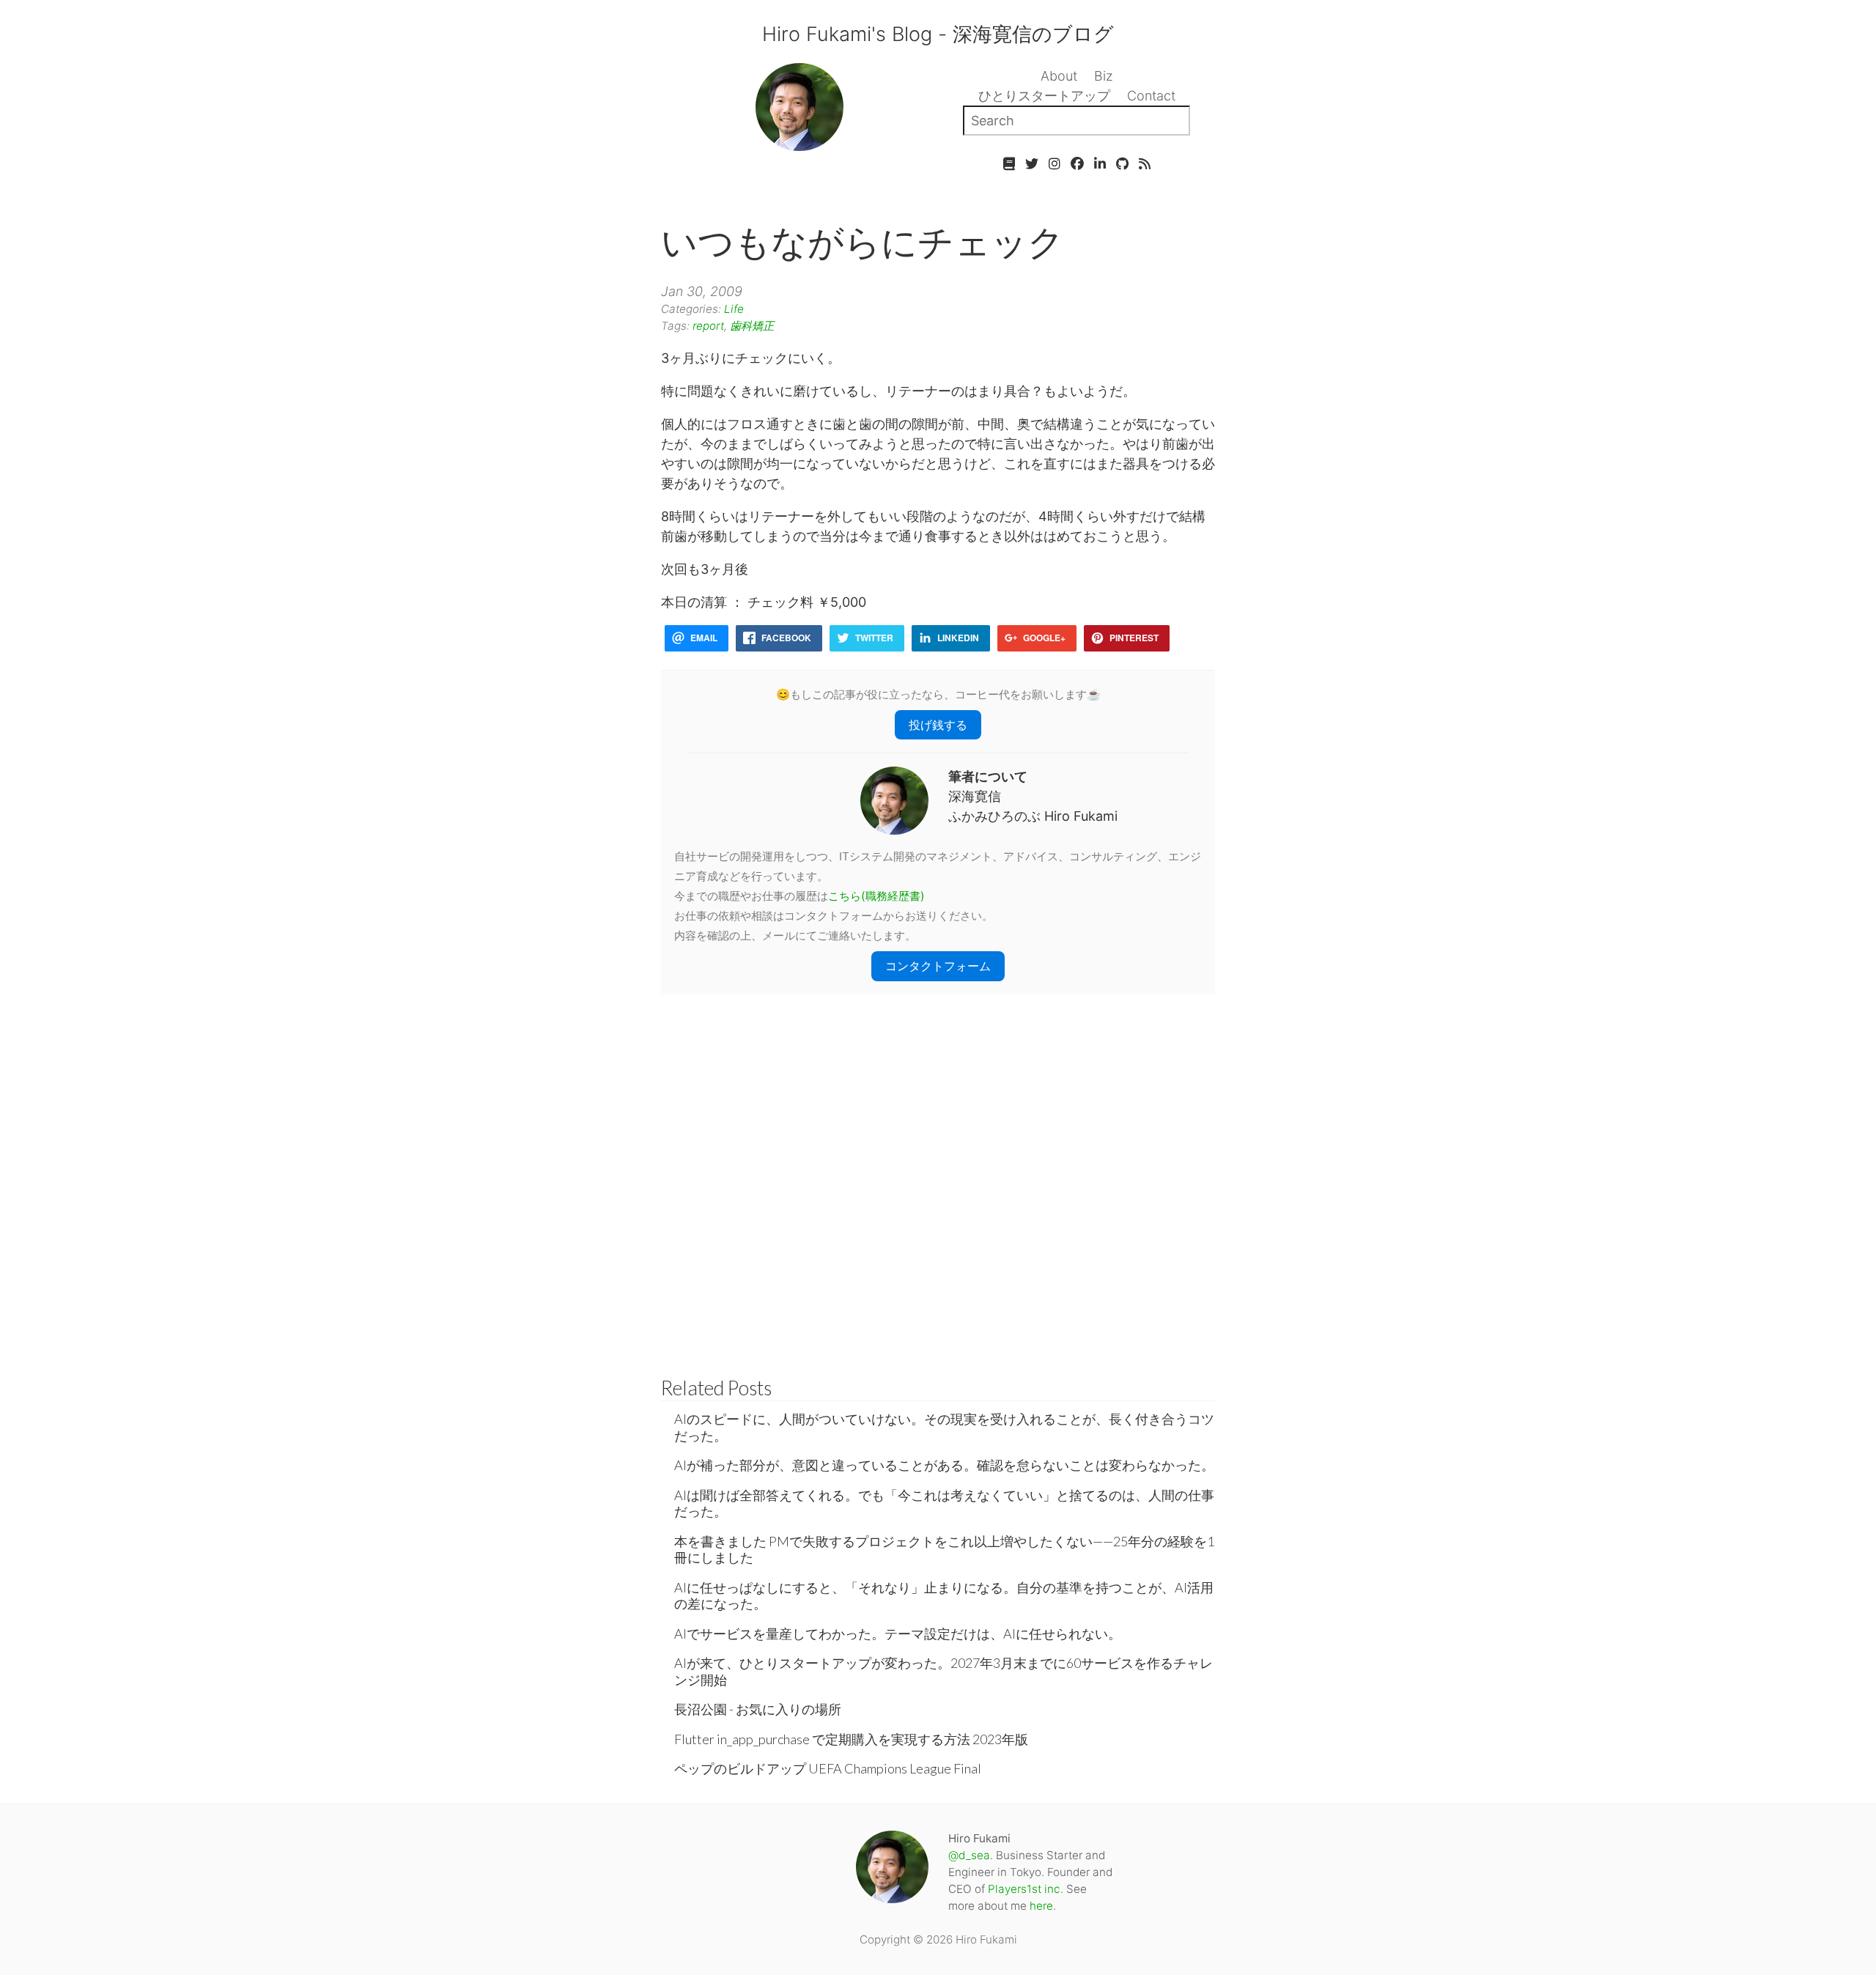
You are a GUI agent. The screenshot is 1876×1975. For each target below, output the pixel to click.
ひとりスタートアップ (1044, 96)
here (1041, 1906)
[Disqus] (938, 1178)
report (708, 326)
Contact (1151, 96)
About (1059, 76)
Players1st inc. (1026, 1889)
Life (734, 309)
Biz (1104, 76)
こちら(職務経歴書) (876, 896)
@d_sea (969, 1855)
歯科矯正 (752, 326)
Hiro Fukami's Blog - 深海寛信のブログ (938, 34)
